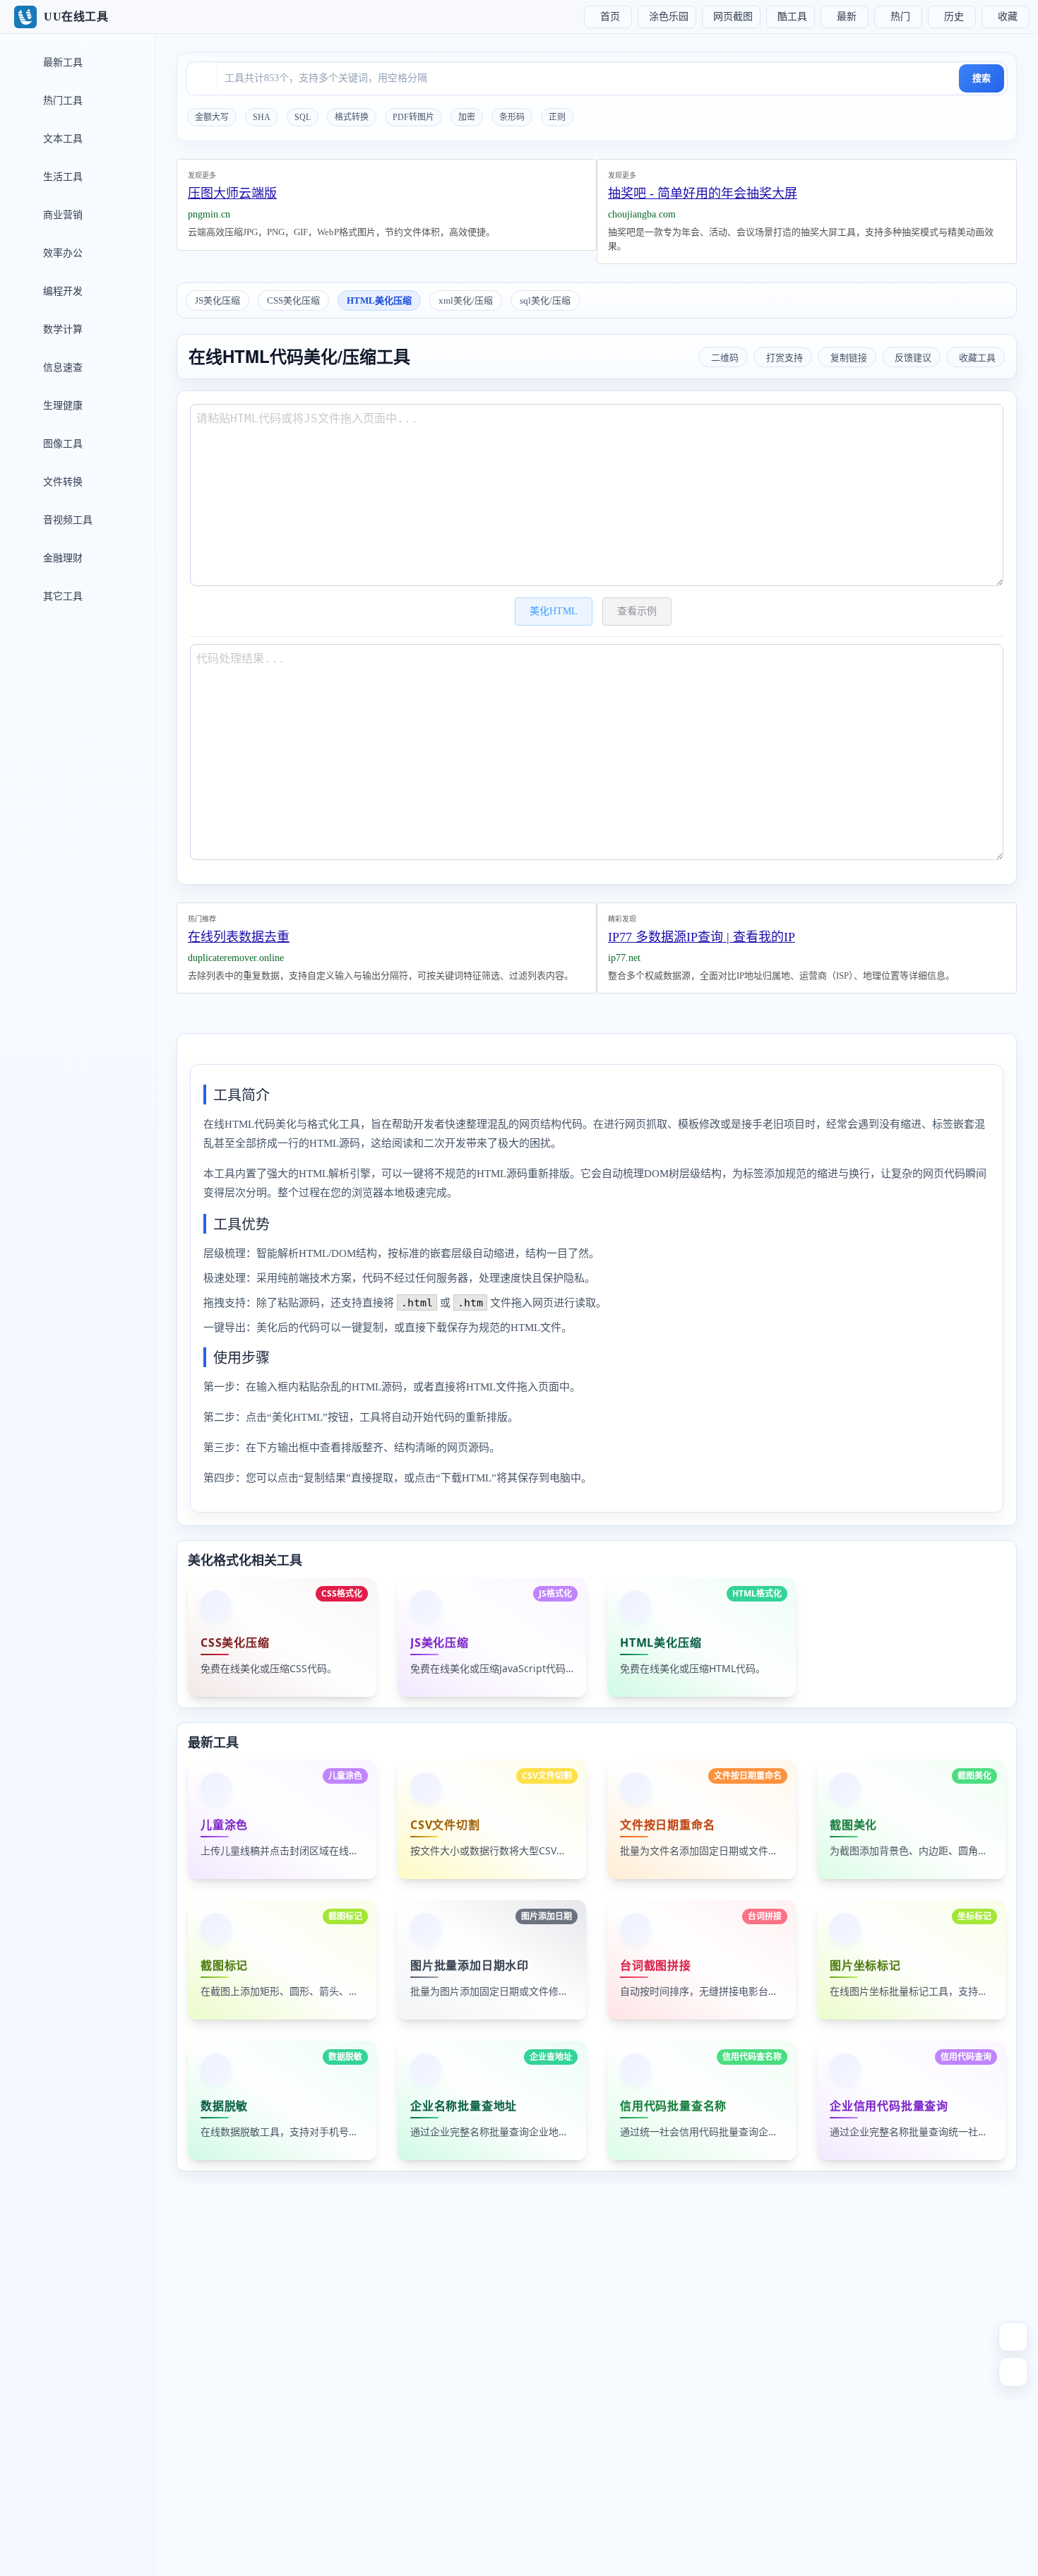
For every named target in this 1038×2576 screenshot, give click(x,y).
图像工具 (61, 444)
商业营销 (61, 215)
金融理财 (61, 558)
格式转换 (352, 117)
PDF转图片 (413, 117)
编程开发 (61, 291)
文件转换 (61, 482)
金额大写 (212, 117)
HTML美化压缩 (379, 300)
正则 (557, 117)
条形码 (512, 117)
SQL (303, 117)
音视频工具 (66, 520)
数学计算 (61, 329)
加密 (467, 117)
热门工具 (61, 101)
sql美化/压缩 (545, 300)
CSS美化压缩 (293, 300)
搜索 (982, 78)
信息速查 (61, 368)
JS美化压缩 (217, 300)
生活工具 (61, 177)
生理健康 (61, 406)
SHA (262, 117)
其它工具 (61, 596)
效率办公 (61, 253)
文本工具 (61, 139)
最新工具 (61, 62)
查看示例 (637, 611)
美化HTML (554, 611)
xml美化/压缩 (466, 300)
